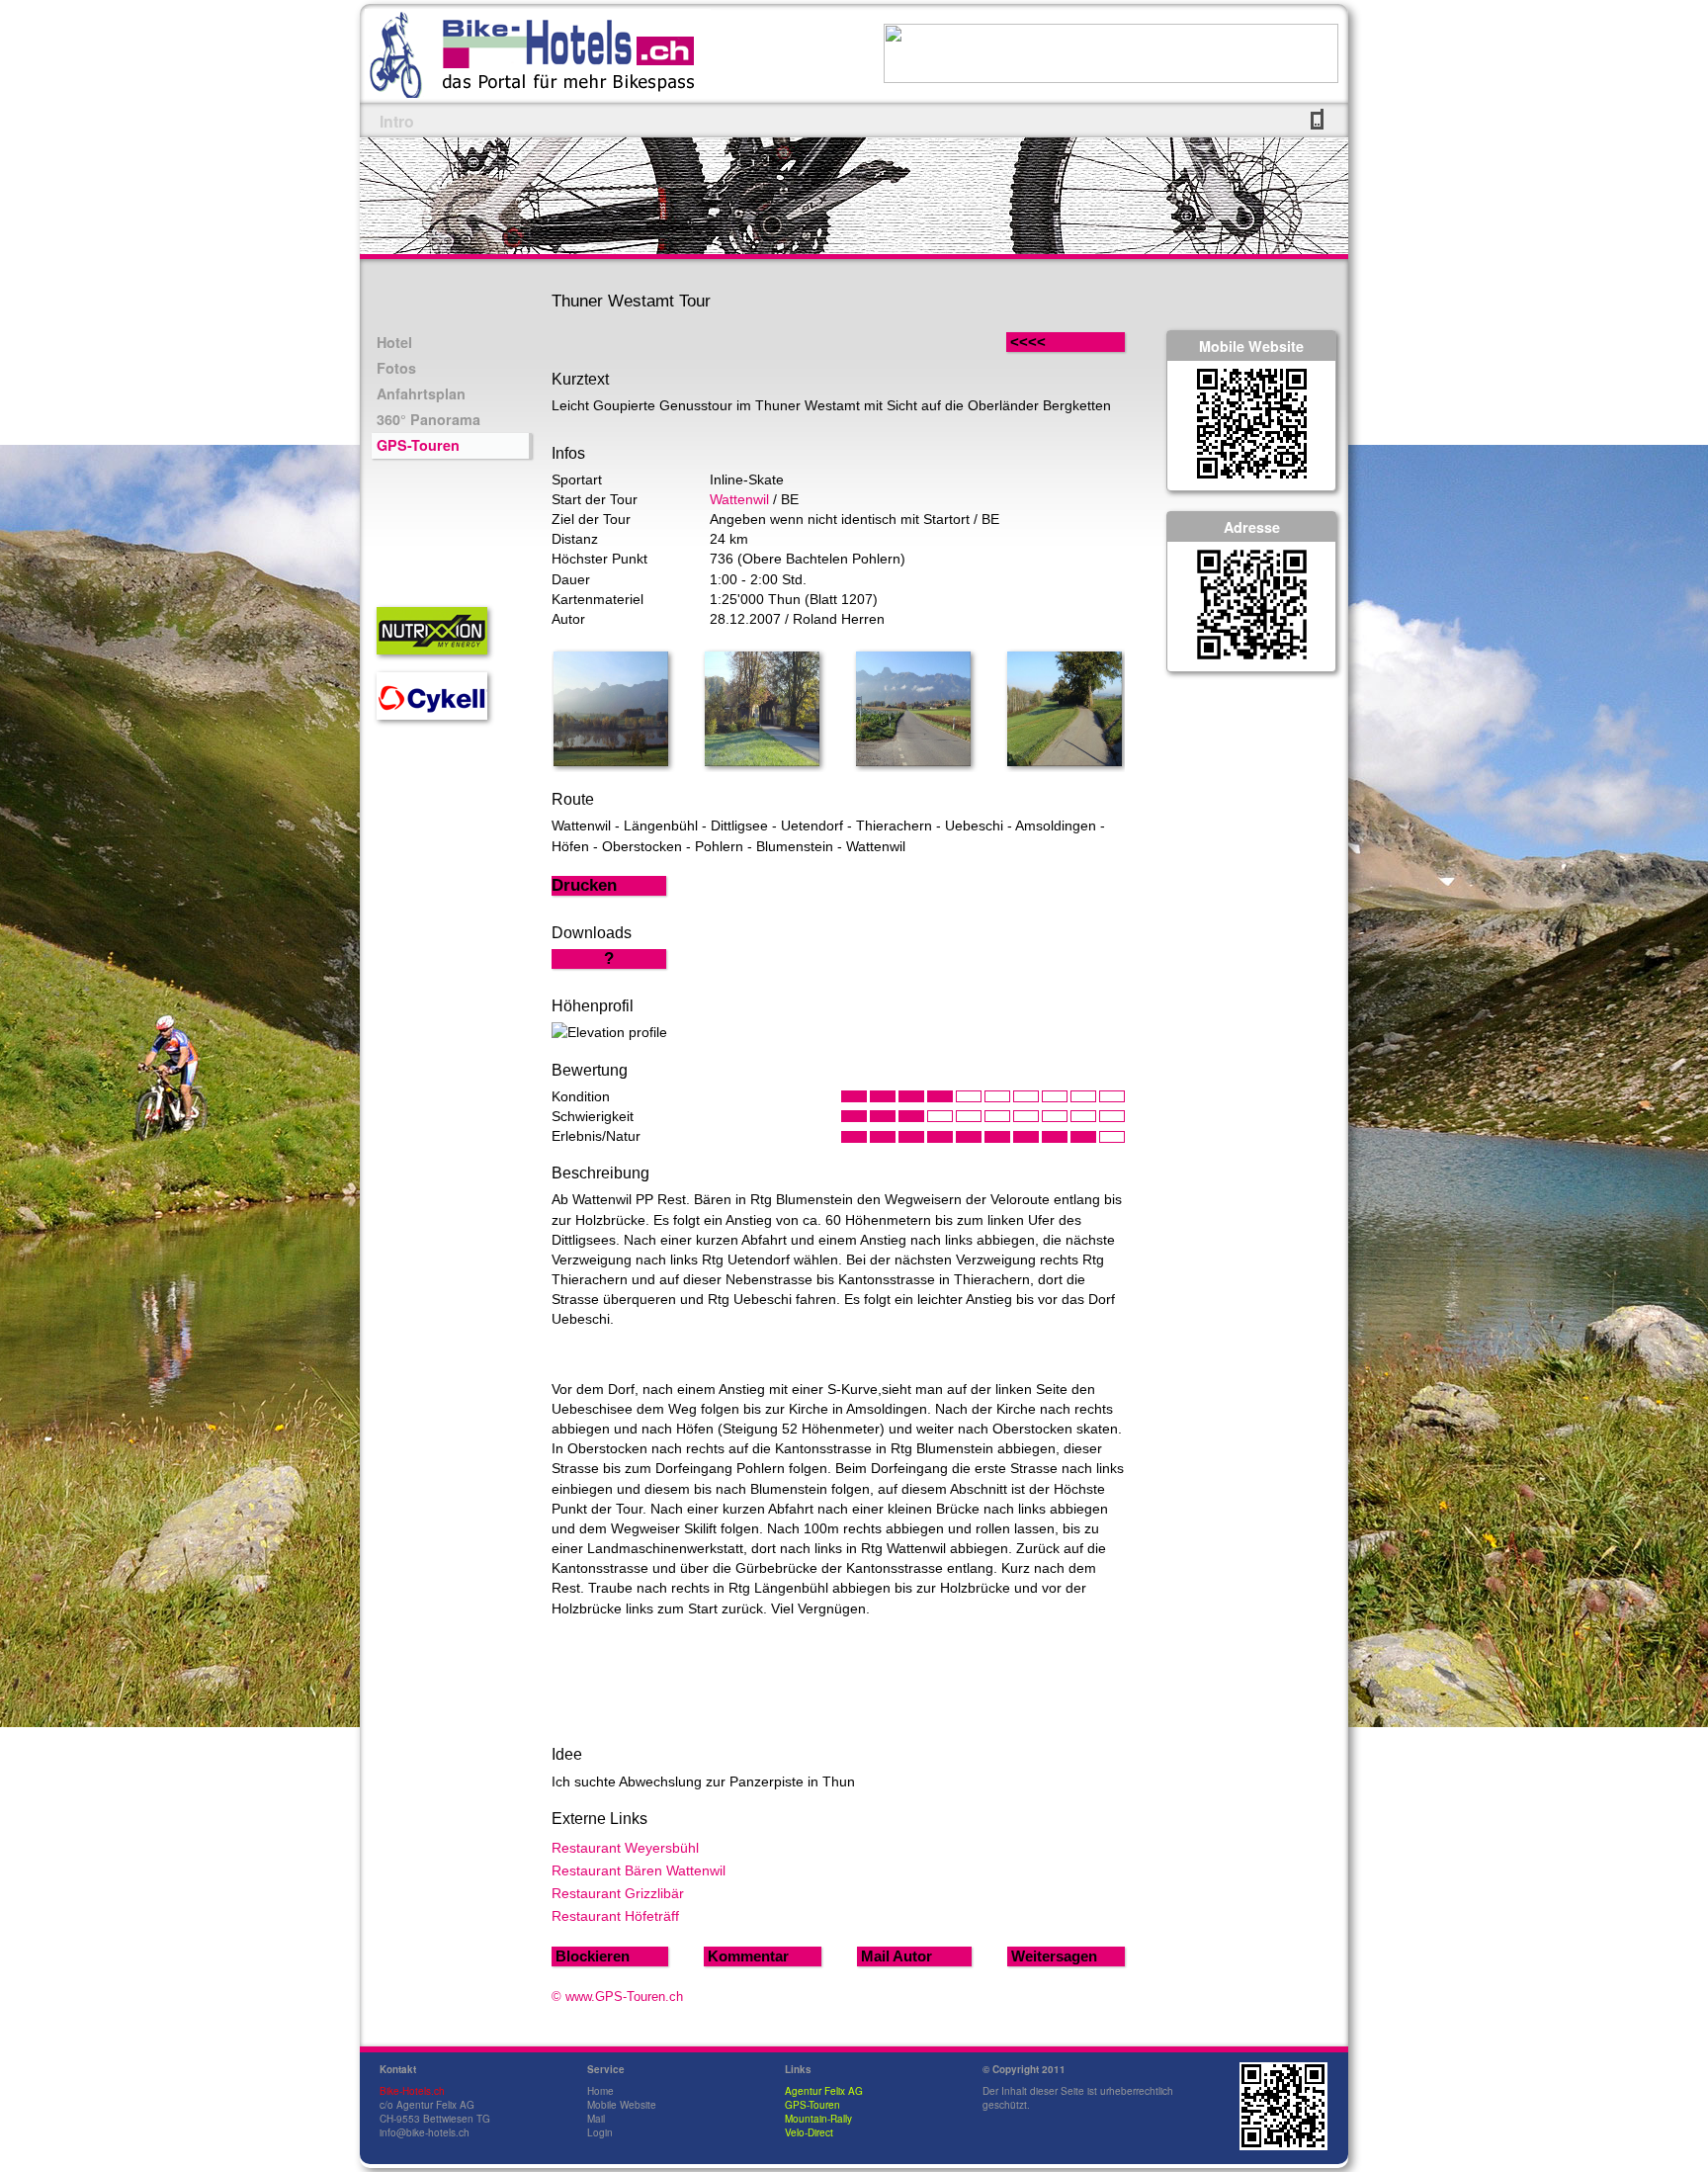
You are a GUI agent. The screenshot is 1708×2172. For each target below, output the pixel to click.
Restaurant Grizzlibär (618, 1893)
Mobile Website (622, 2105)
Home (600, 2091)
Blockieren (593, 1956)
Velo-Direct (809, 2132)
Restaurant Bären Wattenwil (639, 1870)
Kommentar (748, 1956)
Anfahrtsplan (421, 393)
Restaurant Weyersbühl (625, 1848)
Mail (596, 2119)
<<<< (1048, 342)
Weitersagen (1054, 1956)
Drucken (584, 885)
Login (600, 2132)
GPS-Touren (418, 445)
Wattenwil (739, 499)
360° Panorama (428, 419)
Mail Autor (897, 1956)
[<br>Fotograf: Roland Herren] (611, 761)
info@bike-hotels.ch (425, 2132)
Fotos (396, 368)
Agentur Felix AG (824, 2091)
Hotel (394, 342)
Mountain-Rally (818, 2119)
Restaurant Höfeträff (615, 1916)
